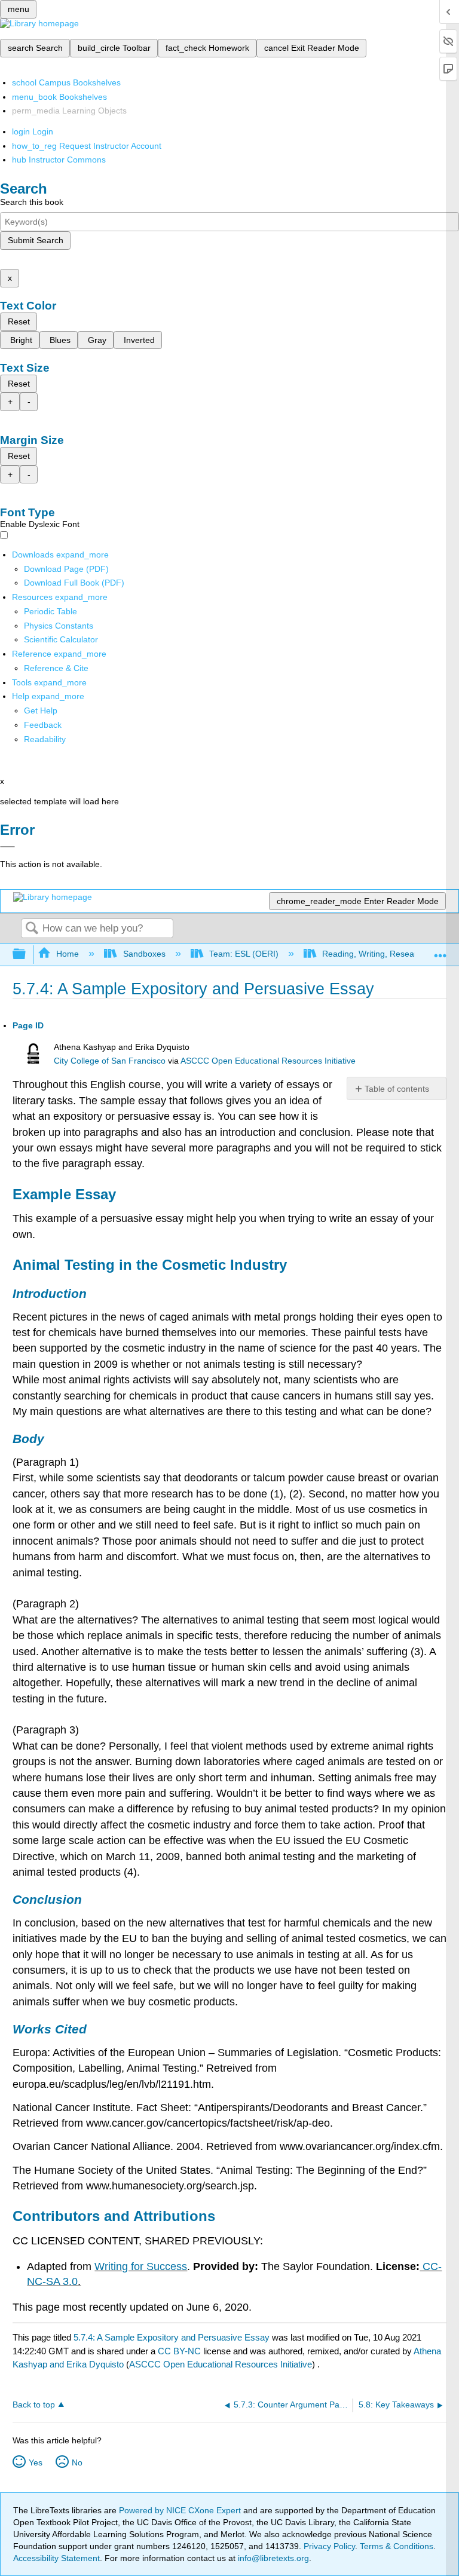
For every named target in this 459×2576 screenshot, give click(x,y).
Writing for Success (141, 2266)
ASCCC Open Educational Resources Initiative (268, 1061)
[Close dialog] (7, 847)
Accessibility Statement (56, 2558)
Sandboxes (144, 954)
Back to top (34, 2405)
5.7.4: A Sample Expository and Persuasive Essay (172, 2337)
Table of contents (397, 1089)
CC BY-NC (180, 2351)
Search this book (32, 202)
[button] (43, 725)
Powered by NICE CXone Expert (181, 2510)
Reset (19, 321)
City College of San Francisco (110, 1061)
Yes (36, 2462)
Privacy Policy (329, 2546)
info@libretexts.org (272, 2558)
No (77, 2462)
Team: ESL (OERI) (244, 954)
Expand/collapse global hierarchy (27, 955)
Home (68, 954)
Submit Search (36, 240)
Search (32, 929)
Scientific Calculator (61, 639)
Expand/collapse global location (440, 951)
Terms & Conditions (397, 2546)
